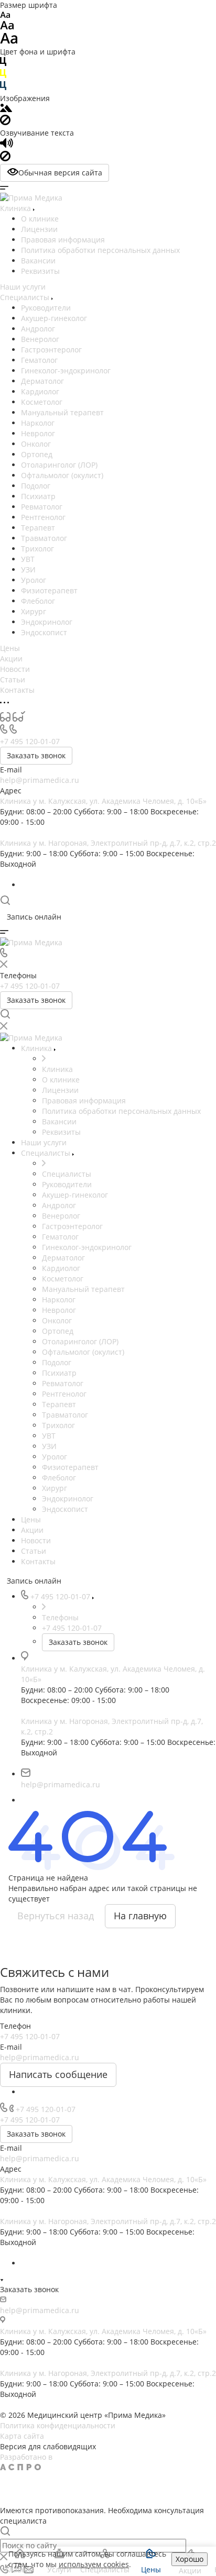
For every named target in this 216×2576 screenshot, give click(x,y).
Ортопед (37, 454)
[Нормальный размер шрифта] (7, 27)
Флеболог (38, 601)
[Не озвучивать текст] (5, 158)
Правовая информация (63, 240)
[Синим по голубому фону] (3, 88)
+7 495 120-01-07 (30, 741)
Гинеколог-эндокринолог (66, 371)
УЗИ (28, 570)
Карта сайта (22, 2436)
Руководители (46, 308)
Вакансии (38, 261)
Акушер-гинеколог (54, 318)
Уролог (34, 580)
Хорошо (190, 2559)
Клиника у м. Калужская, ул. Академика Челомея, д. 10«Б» (103, 801)
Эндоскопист (44, 632)
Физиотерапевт (49, 590)
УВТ (28, 559)
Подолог (36, 486)
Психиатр (38, 496)
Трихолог (37, 549)
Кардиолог (40, 391)
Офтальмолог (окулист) (62, 475)
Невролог (38, 433)
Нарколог (38, 423)
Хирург (34, 611)
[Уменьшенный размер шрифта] (5, 15)
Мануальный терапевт (62, 412)
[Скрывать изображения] (5, 122)
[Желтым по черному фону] (3, 76)
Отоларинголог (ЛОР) (59, 465)
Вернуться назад (56, 1916)
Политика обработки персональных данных (100, 250)
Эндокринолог (47, 622)
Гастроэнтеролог (51, 350)
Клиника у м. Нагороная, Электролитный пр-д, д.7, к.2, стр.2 (108, 843)
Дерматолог (42, 381)
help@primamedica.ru (40, 780)
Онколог (36, 444)
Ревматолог (42, 507)
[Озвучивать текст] (7, 145)
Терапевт (38, 528)
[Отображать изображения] (6, 109)
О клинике (40, 219)
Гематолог (39, 360)
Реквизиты (40, 271)
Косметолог (42, 402)
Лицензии (39, 229)
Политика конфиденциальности (58, 2425)
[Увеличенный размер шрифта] (9, 41)
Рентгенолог (43, 517)
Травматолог (44, 538)
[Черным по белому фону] (3, 64)
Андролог (38, 329)
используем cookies (94, 2564)
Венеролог (40, 339)
